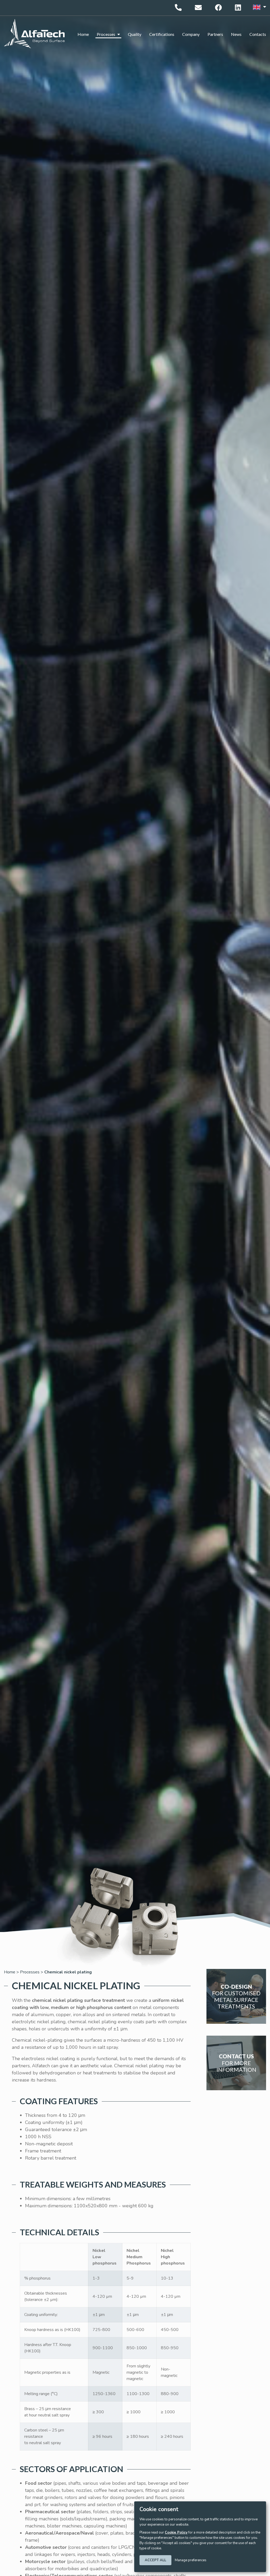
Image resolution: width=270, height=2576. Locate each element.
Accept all (155, 2560)
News (236, 34)
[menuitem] (83, 34)
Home (83, 34)
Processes (106, 34)
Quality (135, 34)
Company (191, 34)
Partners (215, 34)
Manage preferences (191, 2560)
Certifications (162, 34)
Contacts (258, 34)
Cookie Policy (176, 2532)
